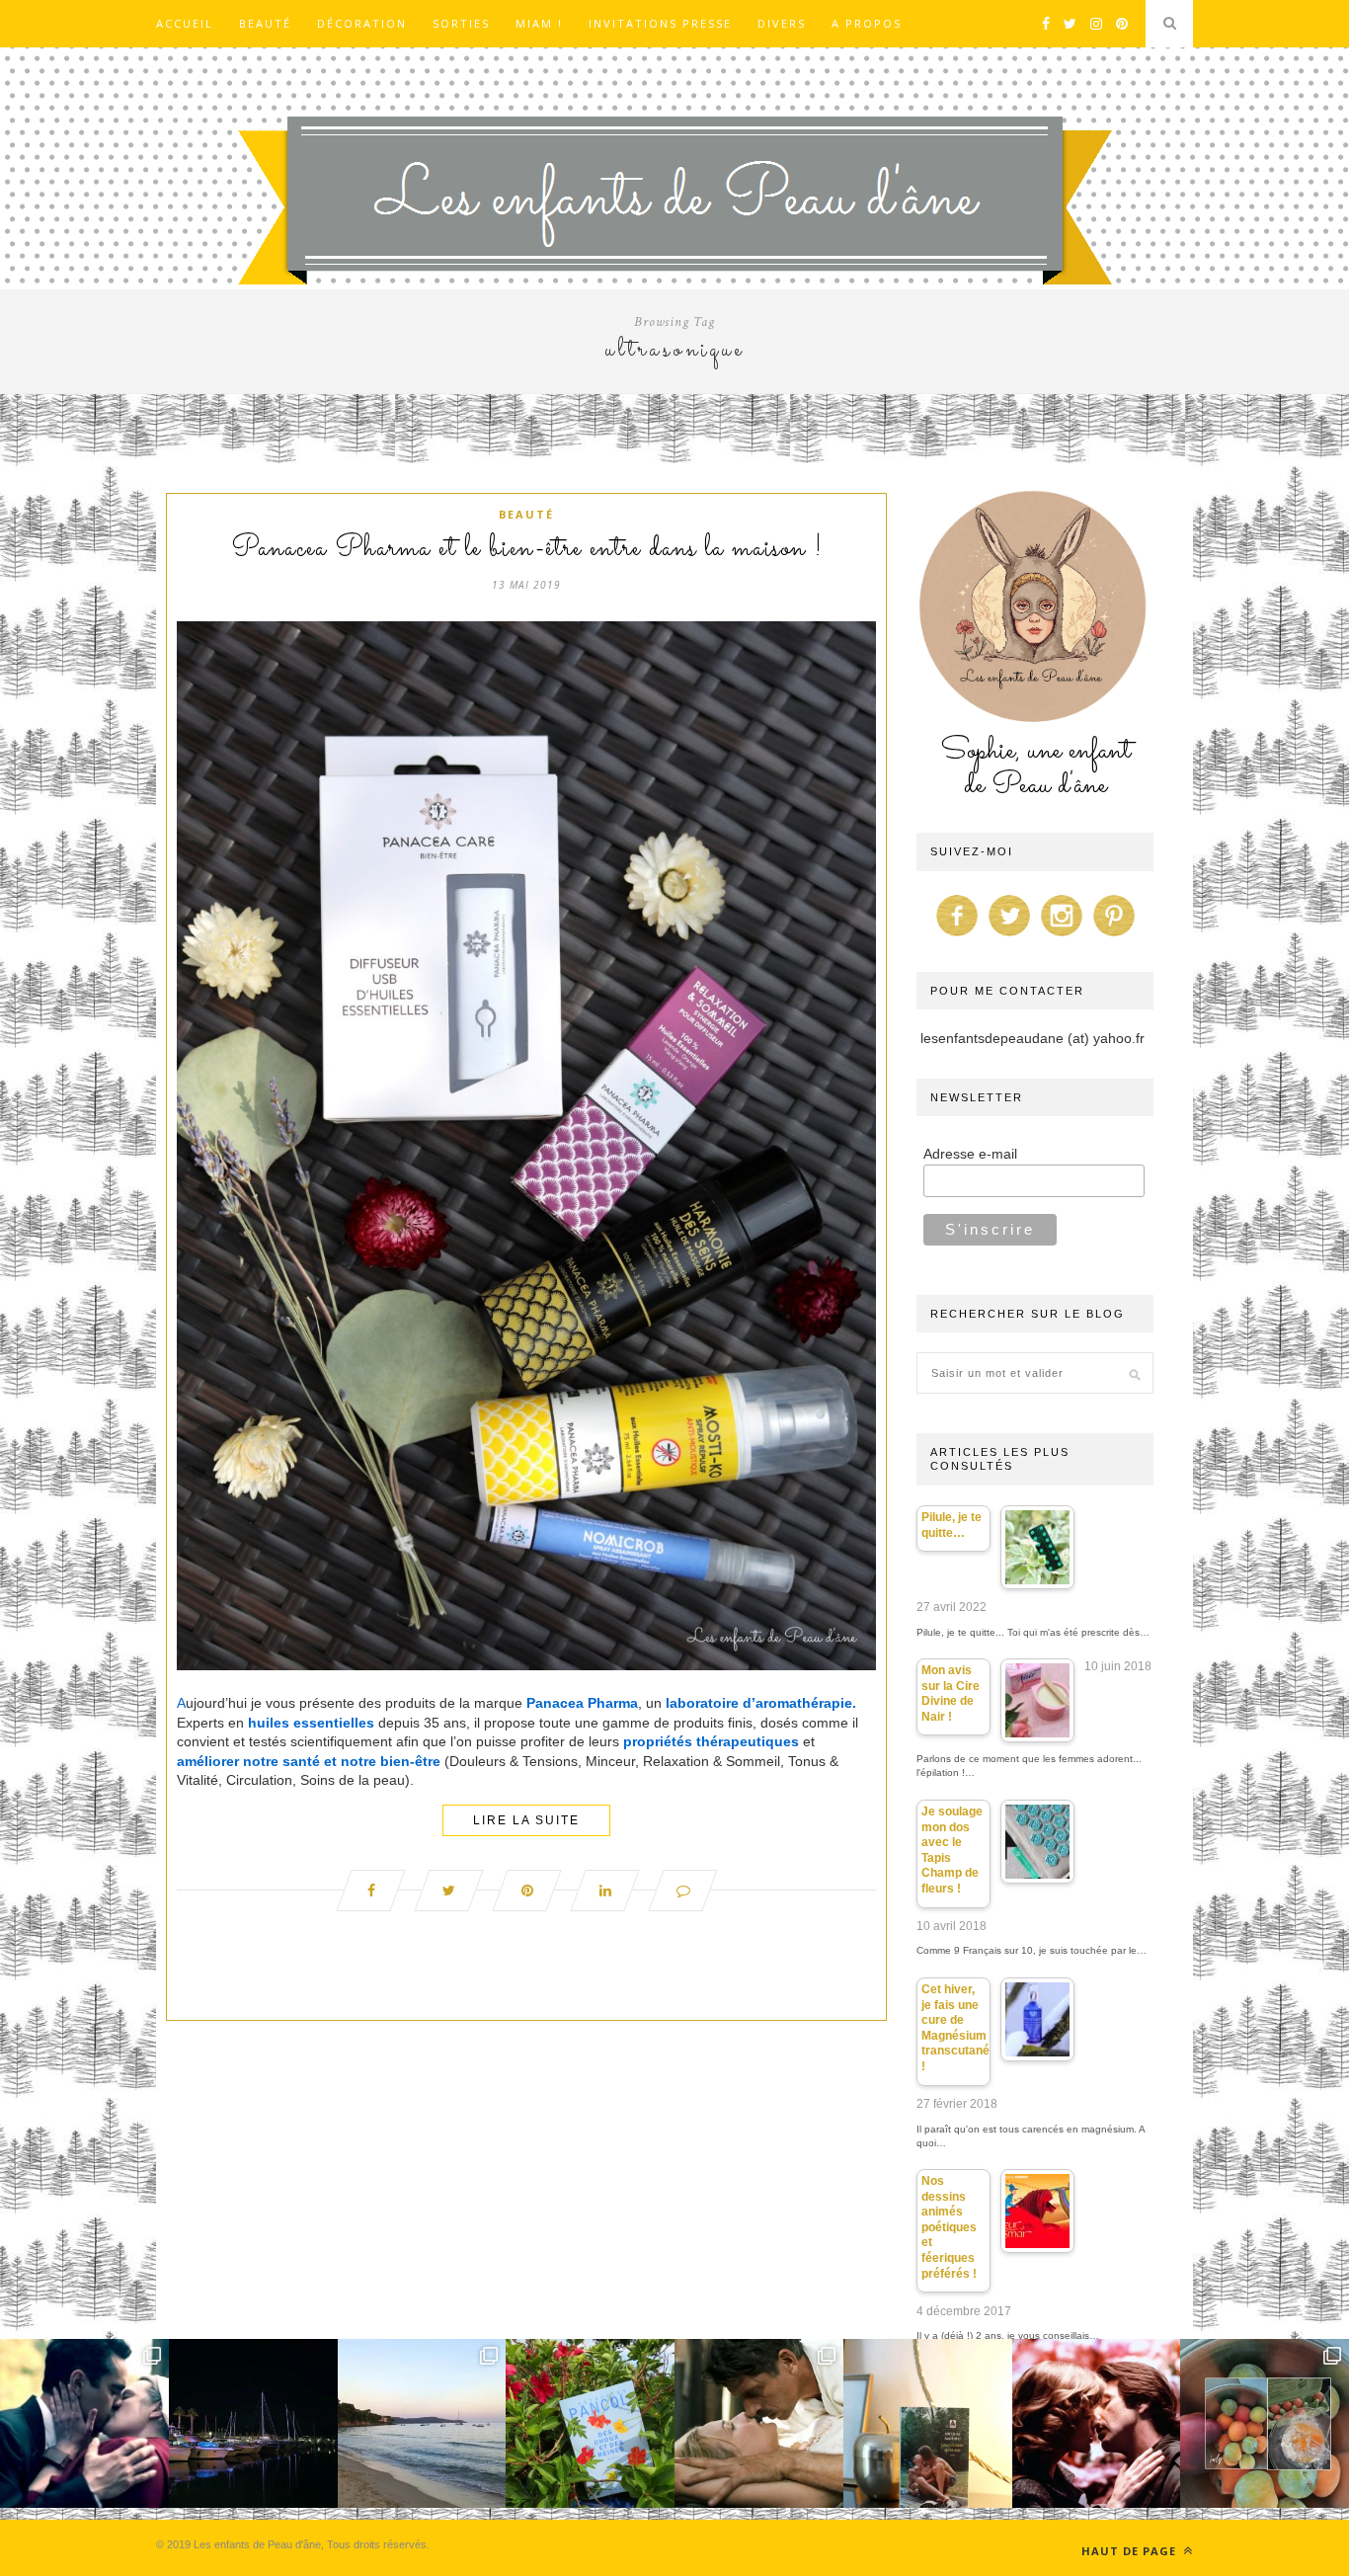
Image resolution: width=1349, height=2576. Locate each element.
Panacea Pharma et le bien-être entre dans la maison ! (527, 549)
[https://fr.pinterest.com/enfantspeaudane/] (1114, 936)
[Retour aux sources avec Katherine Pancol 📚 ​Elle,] (590, 2423)
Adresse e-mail (970, 1154)
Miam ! (539, 23)
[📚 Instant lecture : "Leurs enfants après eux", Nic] (928, 2423)
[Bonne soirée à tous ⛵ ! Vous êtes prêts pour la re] (253, 2423)
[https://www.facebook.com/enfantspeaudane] (957, 936)
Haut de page (1131, 2551)
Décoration (362, 23)
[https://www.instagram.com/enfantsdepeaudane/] (1062, 936)
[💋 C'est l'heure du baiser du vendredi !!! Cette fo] (1097, 2423)
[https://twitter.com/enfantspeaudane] (1009, 936)
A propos (867, 23)
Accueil (185, 23)
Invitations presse (660, 23)
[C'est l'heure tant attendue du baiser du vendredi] (759, 2423)
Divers (782, 23)
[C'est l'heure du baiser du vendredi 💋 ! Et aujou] (84, 2423)
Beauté (265, 23)
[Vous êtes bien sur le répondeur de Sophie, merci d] (422, 2423)
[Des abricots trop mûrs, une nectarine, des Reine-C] (1265, 2423)
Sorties (461, 23)
